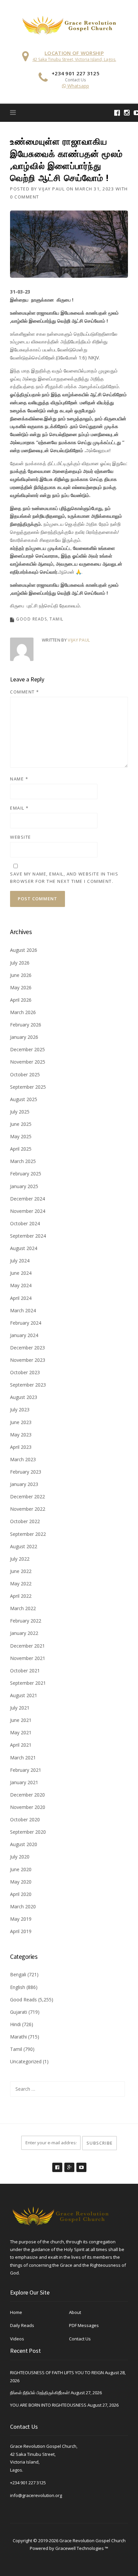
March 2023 (23, 1459)
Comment (25, 692)
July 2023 (20, 1409)
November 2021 (28, 1658)
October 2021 (25, 1671)
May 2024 (21, 1285)
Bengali (18, 1974)
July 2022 (20, 1559)
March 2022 (23, 1608)
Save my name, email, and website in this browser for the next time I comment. (64, 878)
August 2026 (24, 950)
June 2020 (21, 1869)
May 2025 (21, 1136)
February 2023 (26, 1472)
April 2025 (21, 1149)
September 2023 (28, 1385)
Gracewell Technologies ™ (82, 2548)
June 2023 (21, 1422)
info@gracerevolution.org (36, 2495)
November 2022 (28, 1509)
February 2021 (26, 1770)
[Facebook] (117, 113)
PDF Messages (84, 2325)
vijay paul (52, 189)
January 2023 (24, 1484)
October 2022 (25, 1521)
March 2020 (23, 1906)
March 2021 (23, 1758)
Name (19, 779)
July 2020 (20, 1857)
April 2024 (21, 1298)
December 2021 (27, 1646)
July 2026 (20, 963)
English (18, 1987)
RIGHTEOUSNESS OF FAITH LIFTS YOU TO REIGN (57, 2373)
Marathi (18, 2037)
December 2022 (27, 1497)
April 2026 (21, 1000)
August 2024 (24, 1248)
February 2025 (26, 1174)
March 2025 (23, 1161)
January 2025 (24, 1186)
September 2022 (28, 1534)
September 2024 (28, 1236)
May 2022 (21, 1584)
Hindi (15, 2024)
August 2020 (24, 1844)
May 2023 (21, 1435)
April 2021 (21, 1745)
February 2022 (26, 1621)
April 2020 (21, 1894)
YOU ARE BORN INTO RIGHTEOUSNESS (48, 2405)
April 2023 (21, 1447)
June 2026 (21, 975)
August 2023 (24, 1397)
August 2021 (24, 1695)
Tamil (57, 619)
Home (16, 2312)
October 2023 (25, 1372)
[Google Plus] (69, 2164)
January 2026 (24, 1037)
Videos (17, 2339)
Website (21, 837)
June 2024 (21, 1273)
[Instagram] (127, 113)
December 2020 (27, 1795)
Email (19, 808)
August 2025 (24, 1099)
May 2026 (21, 987)
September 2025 (28, 1087)
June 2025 (21, 1124)
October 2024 (25, 1223)
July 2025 (20, 1112)
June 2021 (21, 1720)
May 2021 (21, 1732)
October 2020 (25, 1819)
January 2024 (24, 1335)
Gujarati (19, 2012)
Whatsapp (78, 86)
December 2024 (27, 1199)
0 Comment (25, 197)
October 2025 (25, 1074)
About (75, 2312)
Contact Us (80, 2339)
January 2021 (24, 1782)
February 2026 (26, 1025)
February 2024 (26, 1323)
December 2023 (27, 1348)
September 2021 (28, 1683)
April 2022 (21, 1596)
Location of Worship (74, 53)
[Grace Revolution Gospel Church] (69, 24)
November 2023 (28, 1360)
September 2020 (28, 1832)
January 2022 (24, 1633)
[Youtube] (81, 2164)
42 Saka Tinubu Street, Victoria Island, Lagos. (74, 59)
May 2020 (21, 1882)
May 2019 (21, 1919)
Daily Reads (22, 2325)
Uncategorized (26, 2061)
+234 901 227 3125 (28, 2483)
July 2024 (20, 1261)
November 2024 (28, 1211)
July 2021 (20, 1708)
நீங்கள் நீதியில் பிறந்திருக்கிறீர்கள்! (40, 2393)
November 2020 (28, 1807)
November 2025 (28, 1062)
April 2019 (21, 1931)
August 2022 (24, 1546)
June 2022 (21, 1571)
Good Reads (31, 619)
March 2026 (23, 1012)
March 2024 (23, 1310)
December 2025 (27, 1049)
